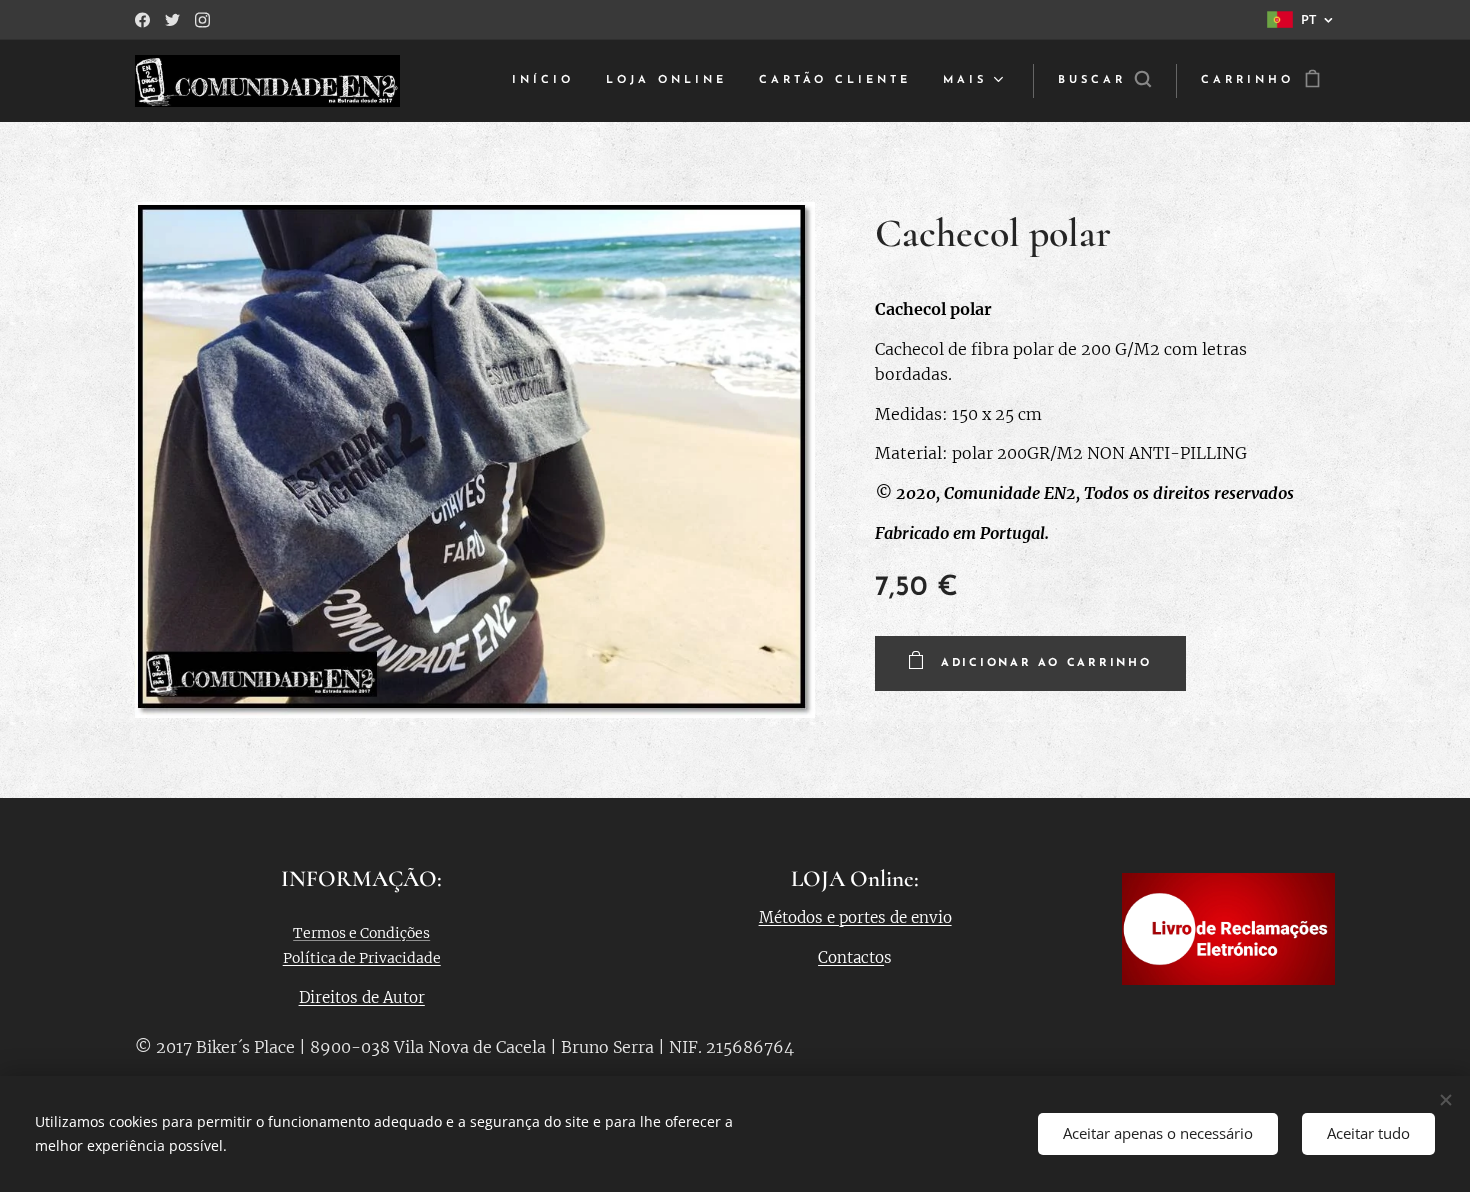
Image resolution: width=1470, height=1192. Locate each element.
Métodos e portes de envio (855, 917)
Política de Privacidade (362, 958)
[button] (1104, 81)
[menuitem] (548, 81)
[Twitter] (172, 20)
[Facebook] (142, 20)
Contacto (851, 957)
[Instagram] (202, 20)
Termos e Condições (361, 933)
